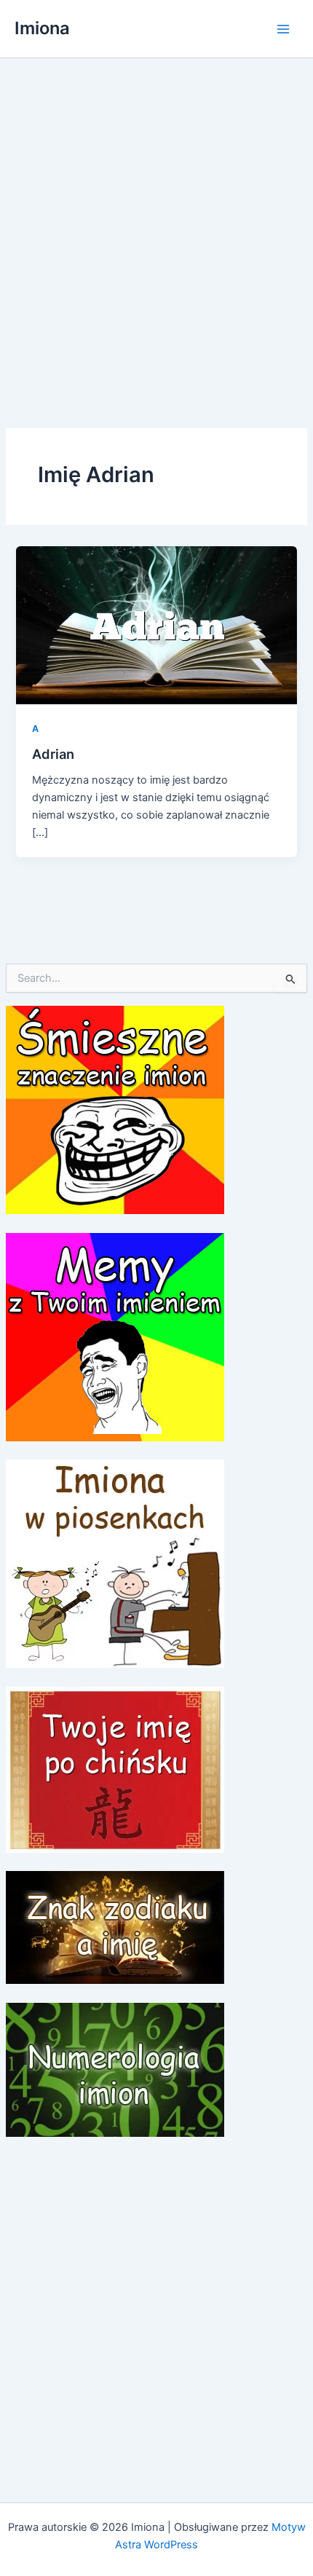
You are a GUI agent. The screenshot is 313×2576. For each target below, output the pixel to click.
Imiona (42, 28)
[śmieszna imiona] (115, 1109)
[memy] (115, 1336)
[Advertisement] (156, 222)
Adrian (53, 754)
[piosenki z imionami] (115, 1563)
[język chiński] (115, 1769)
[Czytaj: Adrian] (156, 624)
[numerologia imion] (115, 2069)
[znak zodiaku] (115, 1927)
